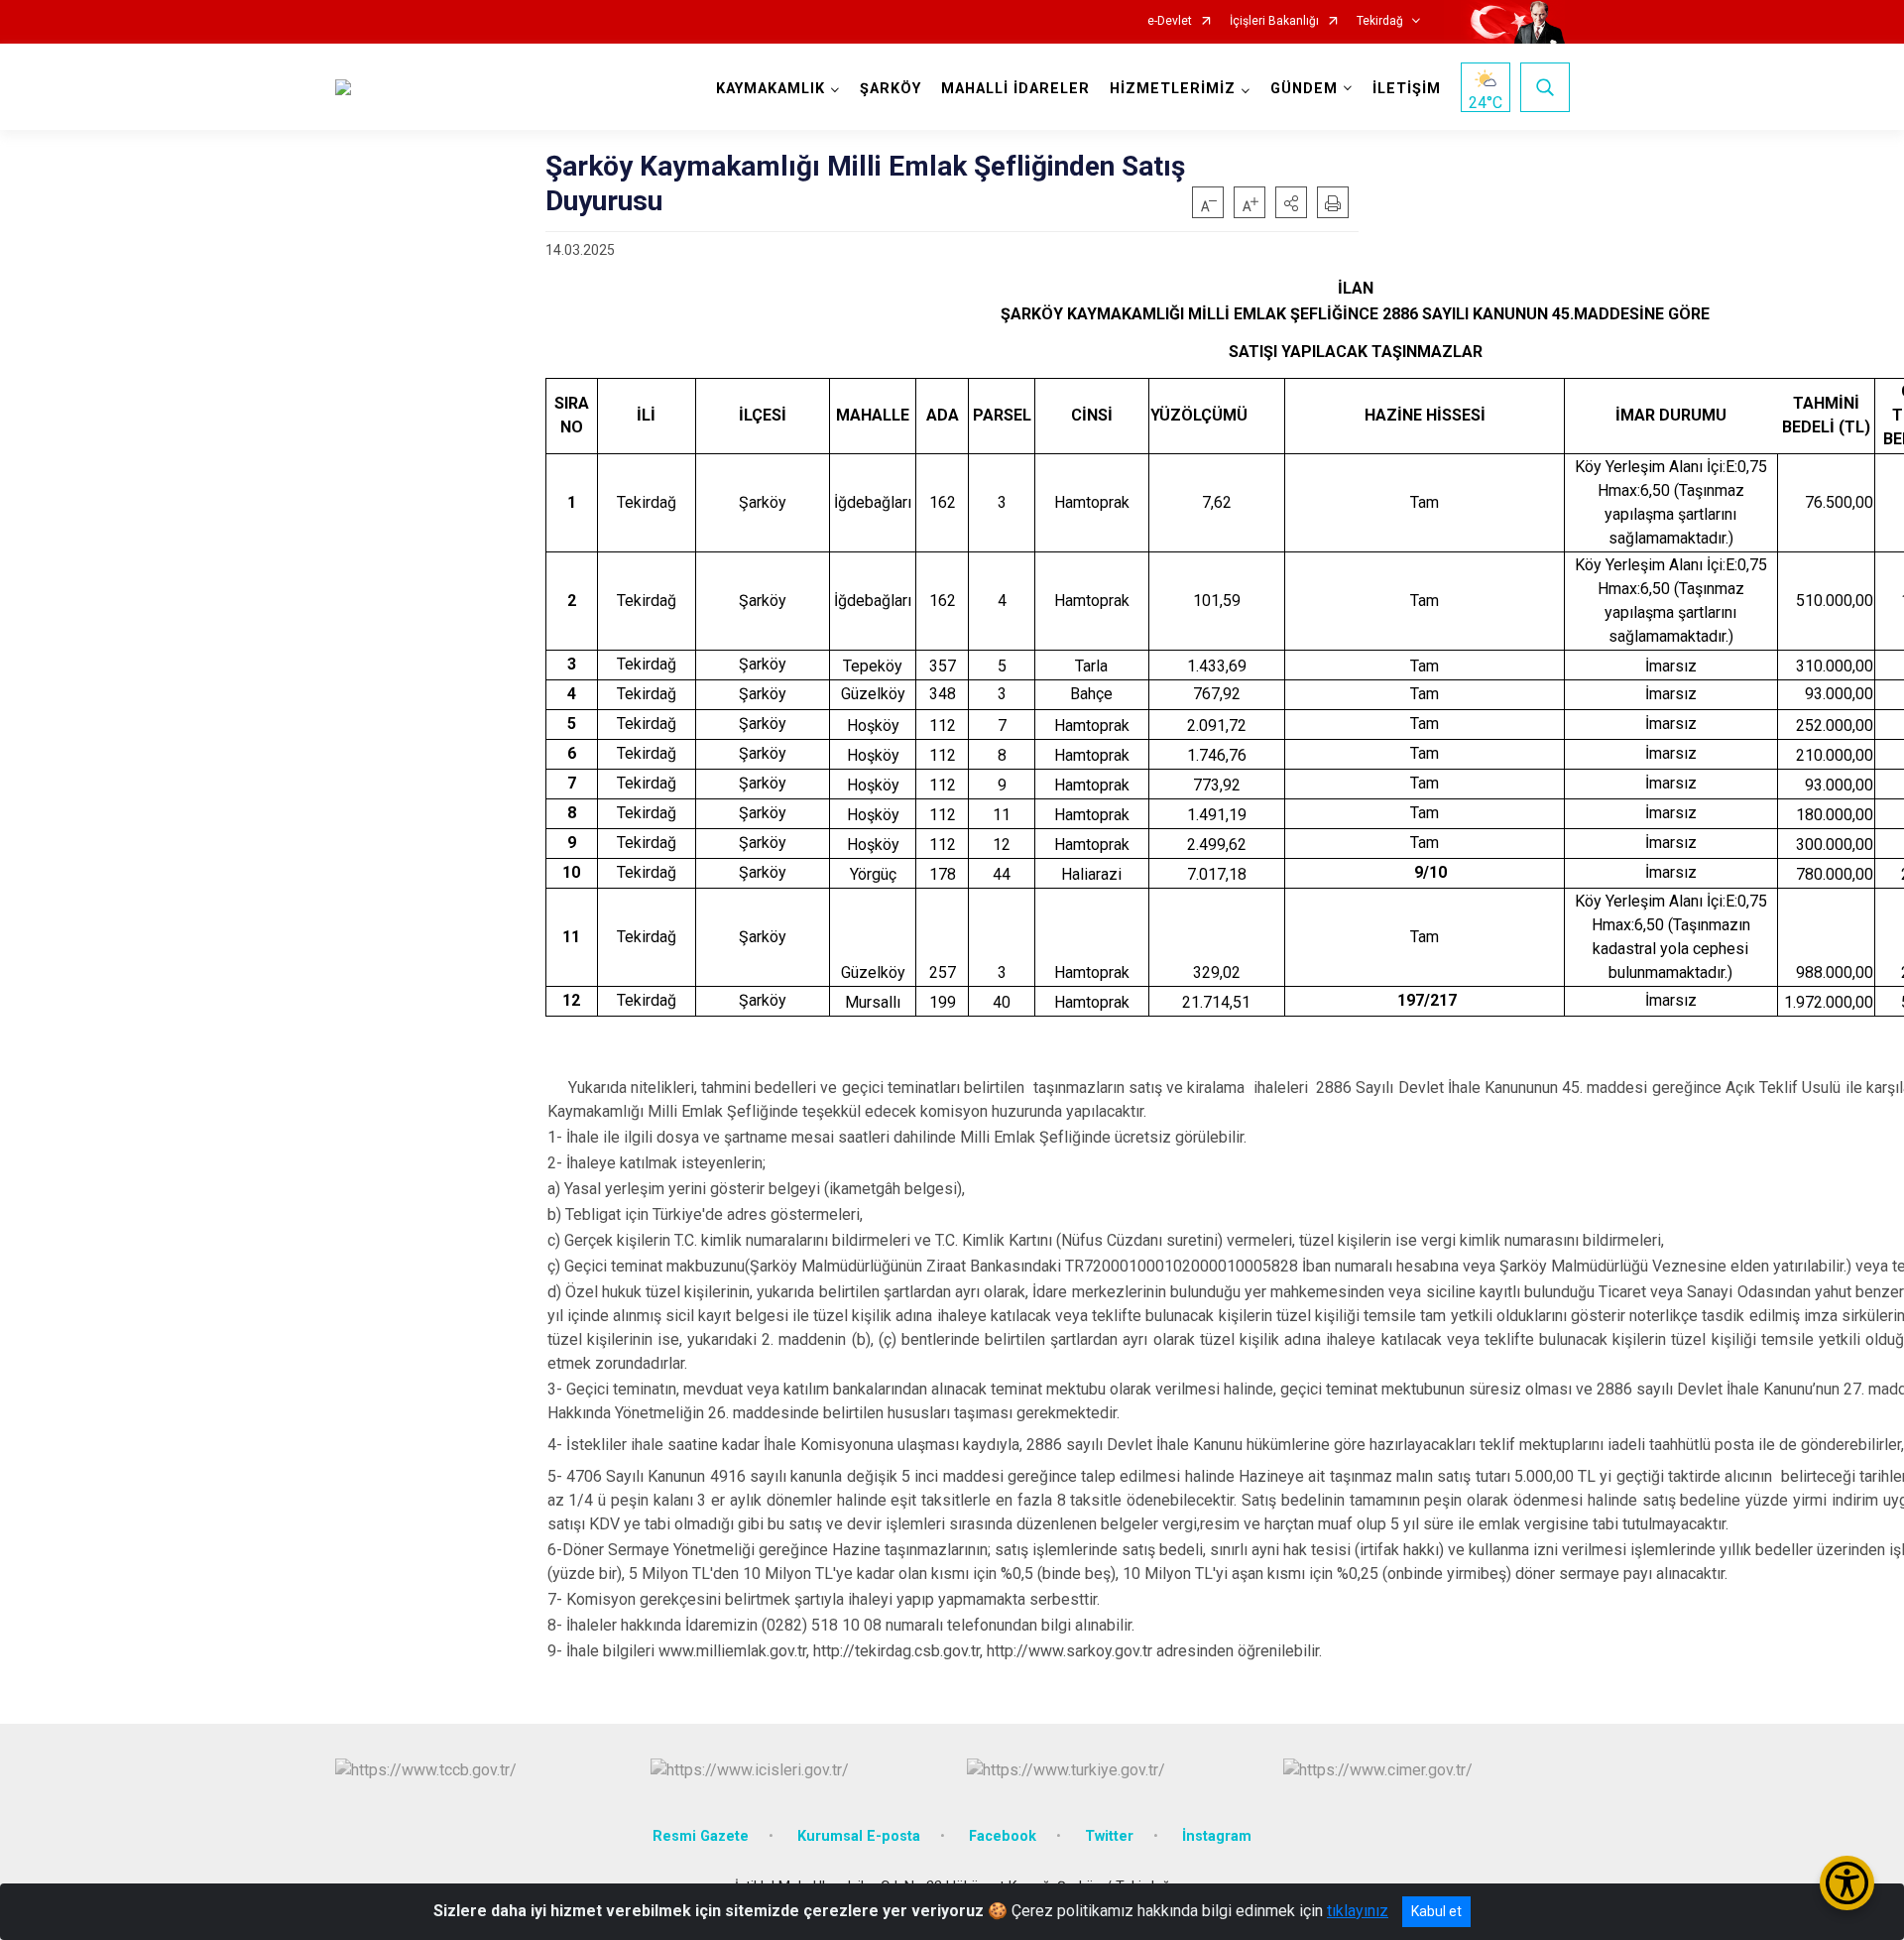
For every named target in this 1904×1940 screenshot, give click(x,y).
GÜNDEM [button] (1304, 89)
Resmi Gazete (701, 1836)
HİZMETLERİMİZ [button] (1173, 89)
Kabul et (1436, 1911)
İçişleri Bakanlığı (1274, 21)
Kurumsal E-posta (859, 1836)
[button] (1291, 202)
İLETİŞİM (1407, 89)
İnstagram (1217, 1836)
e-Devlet (1170, 21)
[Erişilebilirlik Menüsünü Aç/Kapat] (1847, 1883)
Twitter (1109, 1836)
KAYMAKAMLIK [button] (771, 89)
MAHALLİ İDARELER (1015, 89)
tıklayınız (1358, 1911)
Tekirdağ (1380, 21)
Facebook (1003, 1836)
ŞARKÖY (891, 89)
